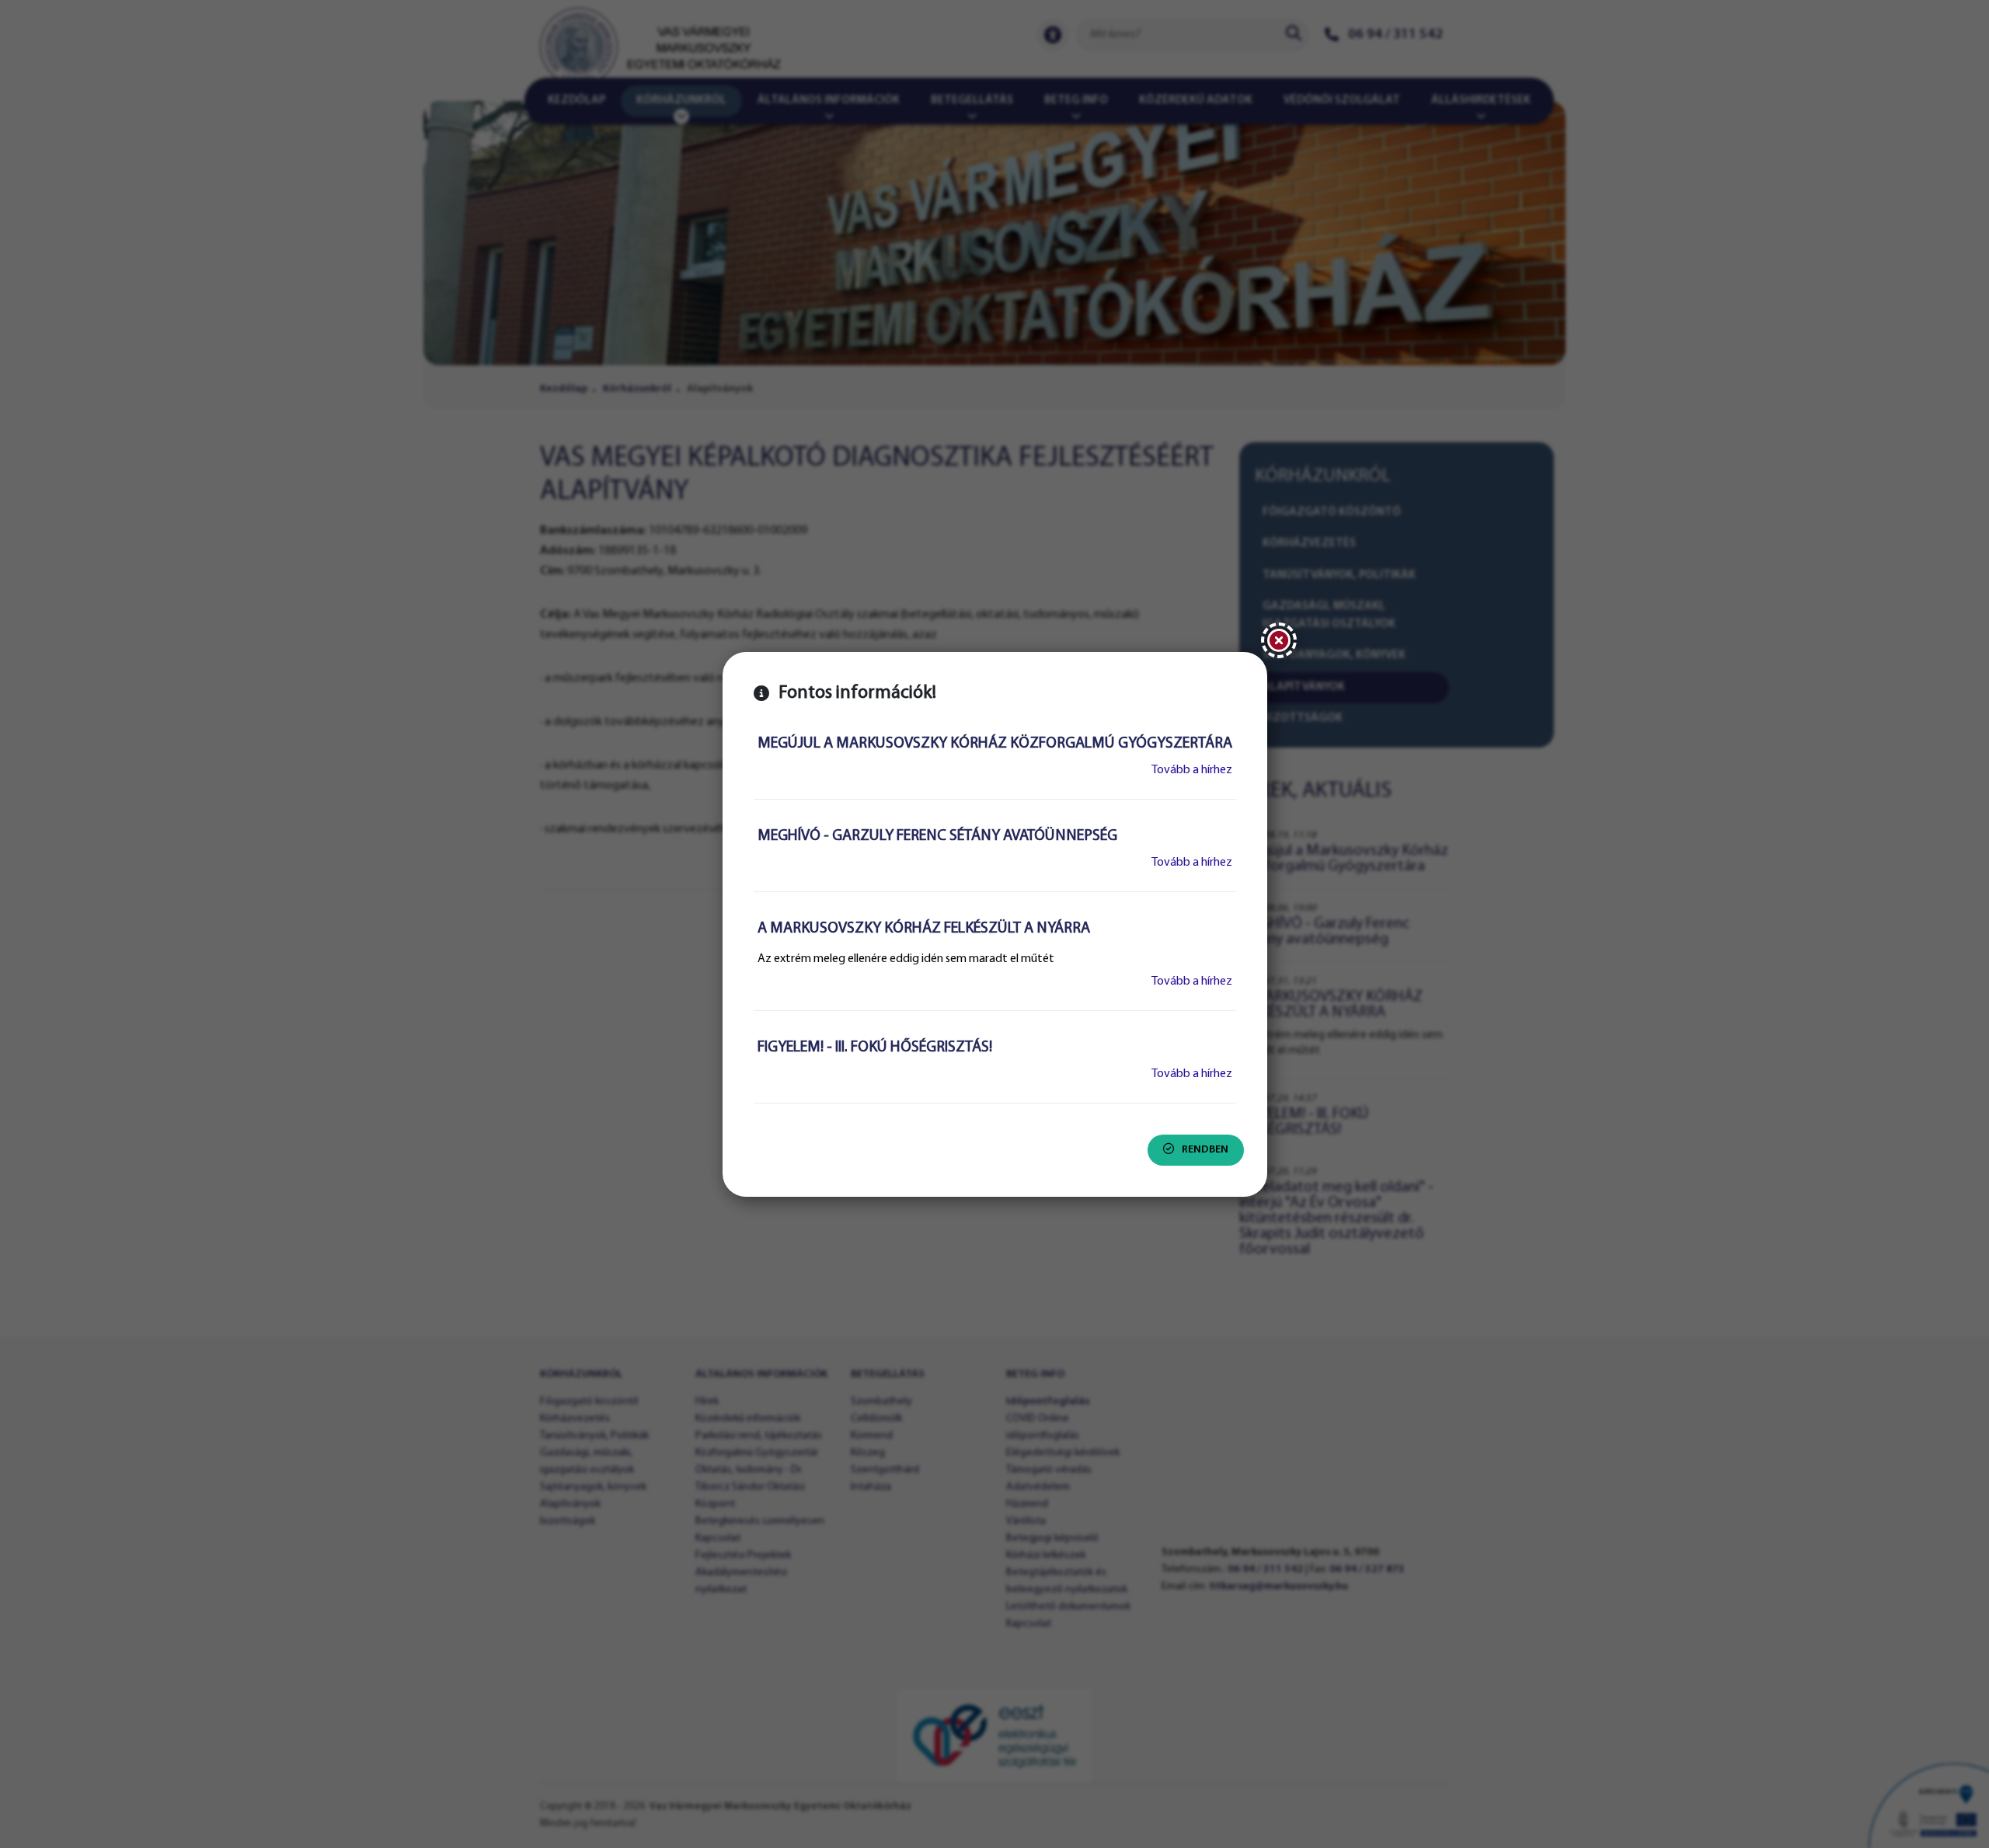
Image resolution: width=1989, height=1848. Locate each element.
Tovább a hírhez (1192, 770)
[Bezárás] (1279, 640)
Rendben (1205, 1150)
